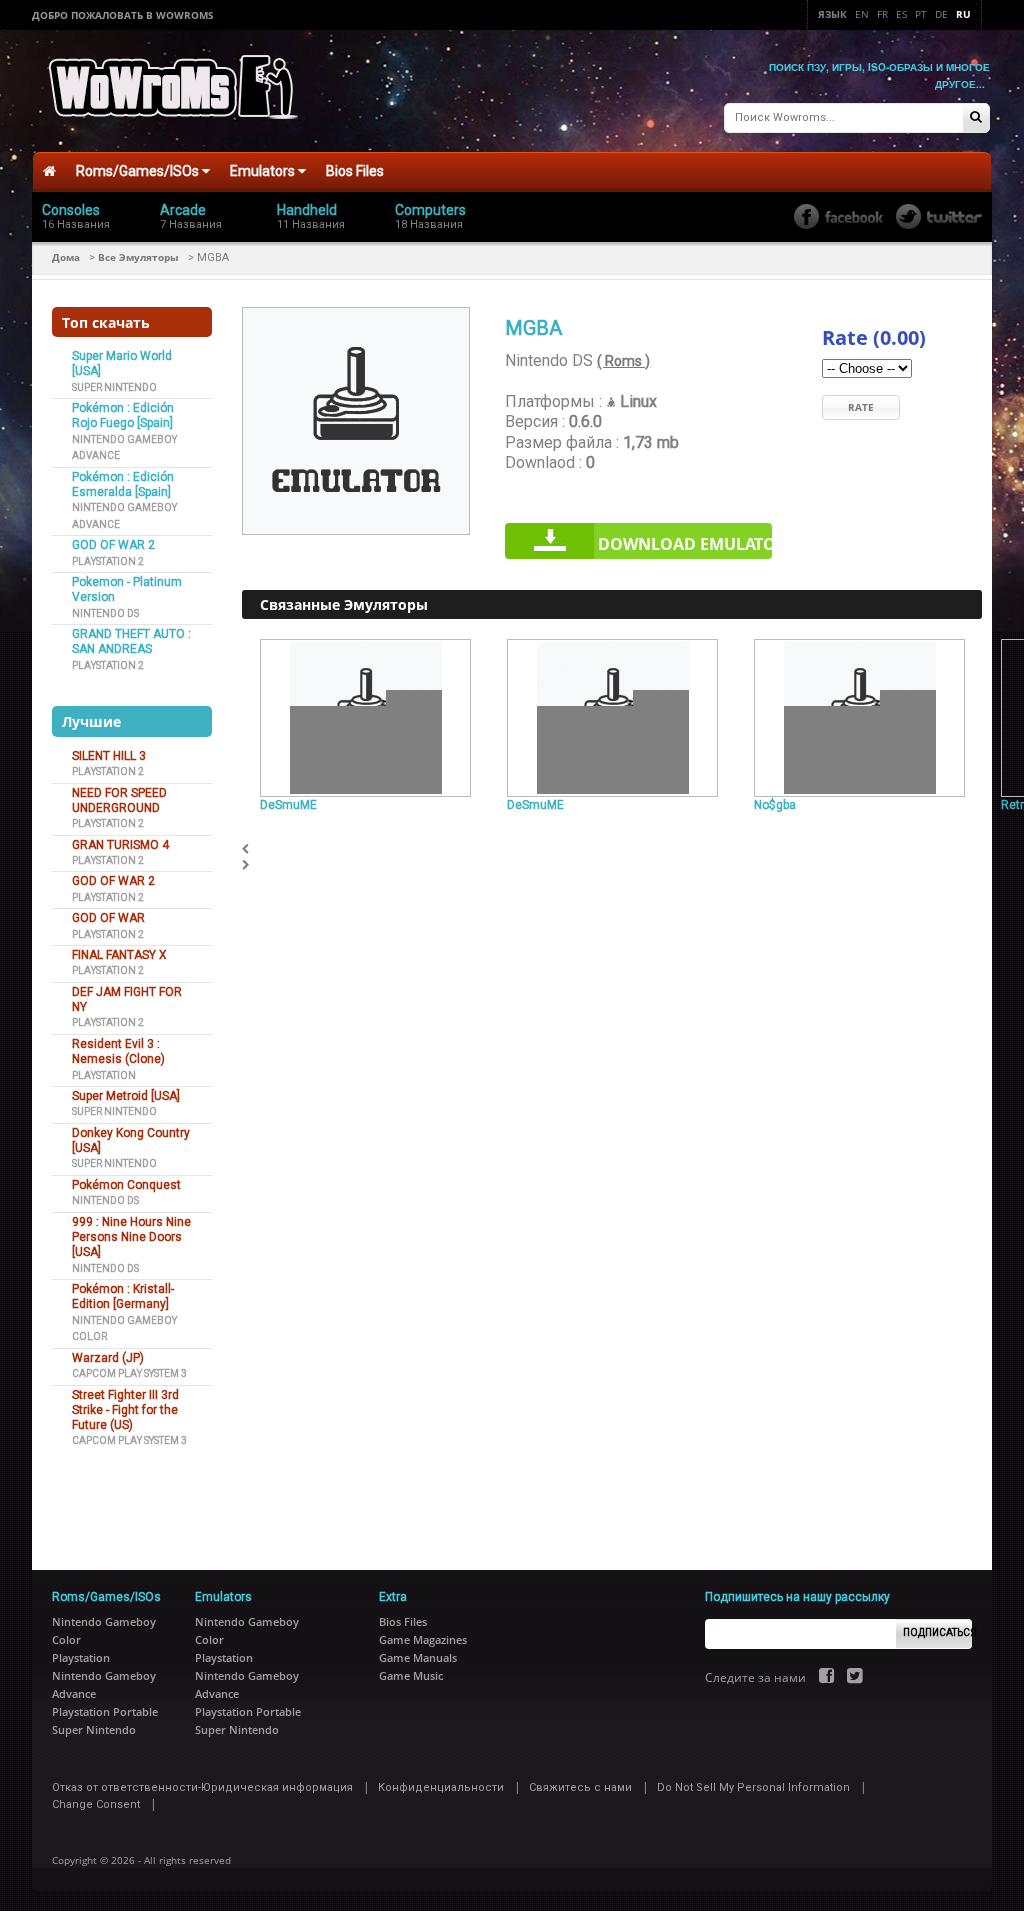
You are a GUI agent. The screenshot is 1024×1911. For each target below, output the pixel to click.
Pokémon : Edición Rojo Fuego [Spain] (123, 415)
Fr (882, 14)
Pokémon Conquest (126, 1185)
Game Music (411, 1675)
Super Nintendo (114, 387)
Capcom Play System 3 (129, 1373)
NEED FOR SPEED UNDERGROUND (119, 800)
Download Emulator (685, 544)
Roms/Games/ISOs (139, 171)
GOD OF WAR (108, 918)
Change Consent (96, 1804)
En (862, 14)
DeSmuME (288, 805)
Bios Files (355, 171)
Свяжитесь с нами (580, 1787)
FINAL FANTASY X (119, 955)
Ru (963, 14)
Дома (66, 257)
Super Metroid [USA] (126, 1096)
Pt (921, 14)
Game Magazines (423, 1639)
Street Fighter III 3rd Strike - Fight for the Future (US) (125, 1410)
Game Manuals (418, 1657)
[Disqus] (612, 1125)
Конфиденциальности (441, 1787)
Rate (861, 407)
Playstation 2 (108, 561)
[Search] (976, 118)
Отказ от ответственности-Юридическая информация (202, 1787)
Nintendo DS (105, 613)
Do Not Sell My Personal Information (753, 1787)
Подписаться (937, 1632)
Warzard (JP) (108, 1358)
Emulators (264, 171)
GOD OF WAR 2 (113, 545)
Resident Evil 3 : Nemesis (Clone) (118, 1051)
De (941, 14)
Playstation (104, 1075)
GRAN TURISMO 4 (120, 845)
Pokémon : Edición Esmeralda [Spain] (123, 484)
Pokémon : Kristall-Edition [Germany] (123, 1296)
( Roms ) (623, 361)
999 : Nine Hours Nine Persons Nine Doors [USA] (131, 1237)
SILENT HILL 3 (109, 756)
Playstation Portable (105, 1711)
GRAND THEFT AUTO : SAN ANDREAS (131, 641)
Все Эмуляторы (138, 257)
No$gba (775, 805)
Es (901, 14)
